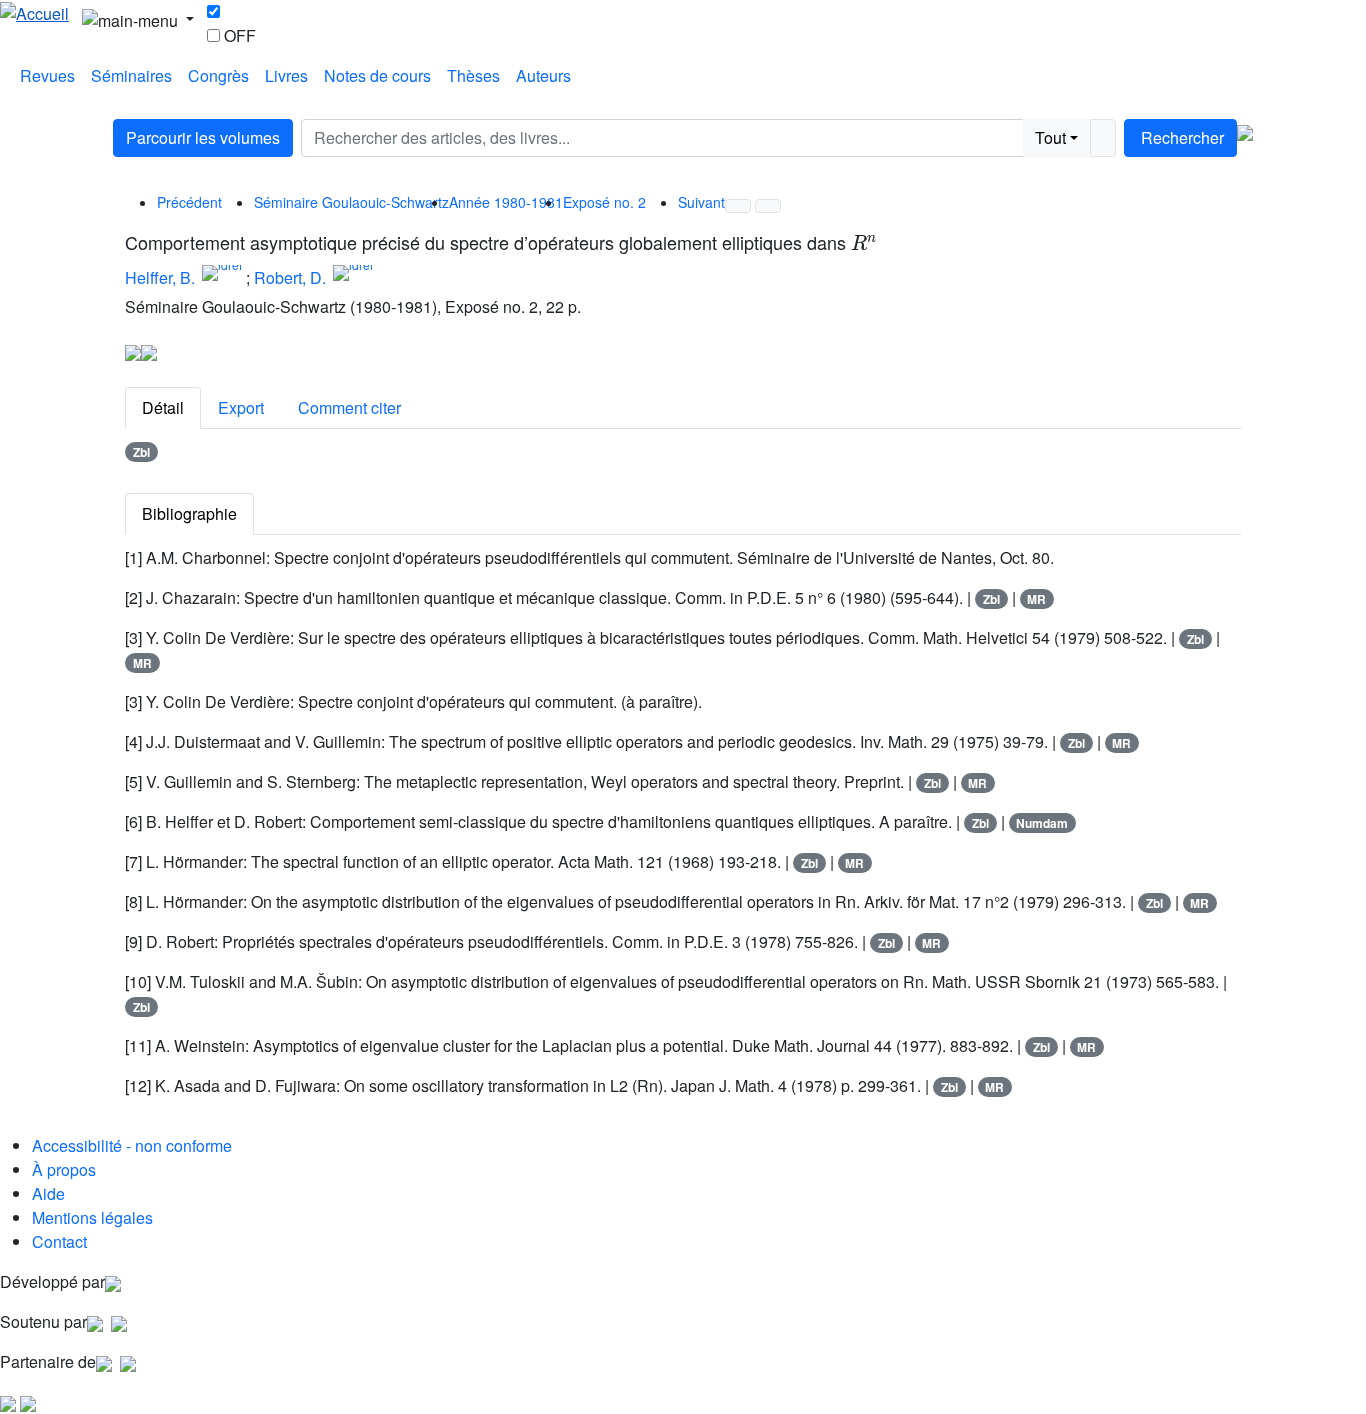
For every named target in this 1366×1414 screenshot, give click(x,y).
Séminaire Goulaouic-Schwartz (351, 202)
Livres (286, 75)
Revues (47, 75)
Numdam (1042, 823)
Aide (48, 1193)
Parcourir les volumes (203, 137)
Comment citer (349, 407)
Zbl (141, 452)
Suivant (701, 202)
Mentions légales (92, 1217)
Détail (163, 407)
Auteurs (543, 75)
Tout (1050, 137)
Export (241, 407)
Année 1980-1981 (506, 202)
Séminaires (131, 75)
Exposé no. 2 (604, 202)
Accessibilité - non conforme (132, 1145)
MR (1036, 599)
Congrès (218, 75)
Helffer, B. (160, 277)
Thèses (473, 75)
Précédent (189, 202)
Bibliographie (189, 513)
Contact (59, 1241)
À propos (64, 1169)
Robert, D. (290, 277)
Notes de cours (377, 75)
